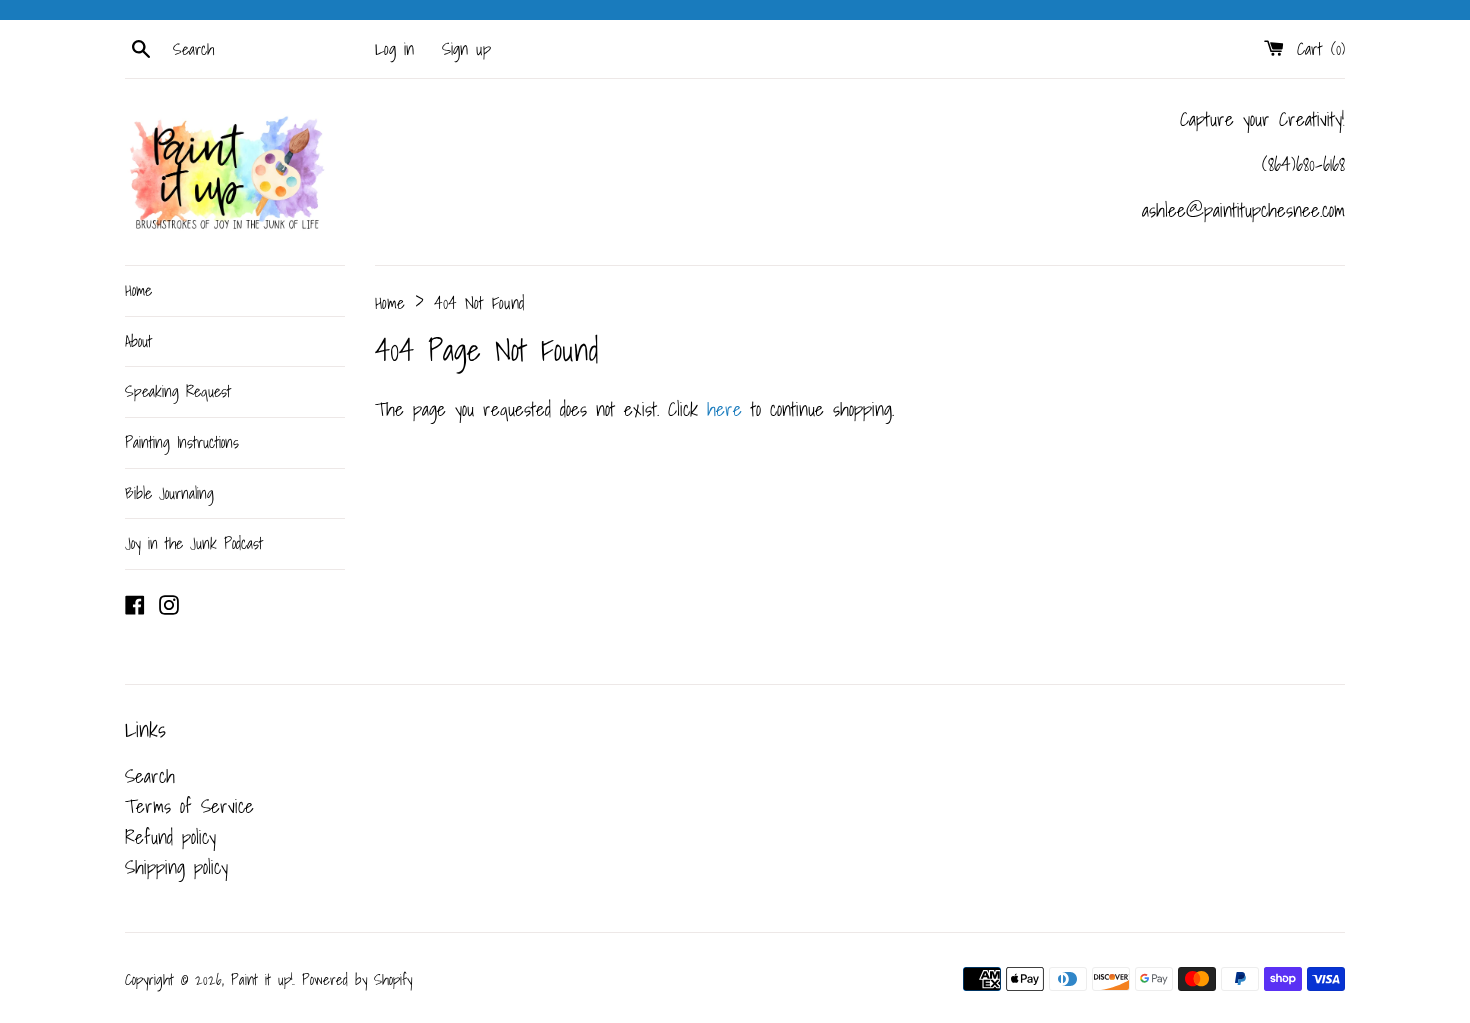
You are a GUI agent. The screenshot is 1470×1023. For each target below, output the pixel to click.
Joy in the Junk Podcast (194, 543)
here (724, 409)
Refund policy (170, 837)
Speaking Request (178, 391)
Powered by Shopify (357, 979)
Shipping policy (176, 867)
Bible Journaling (169, 493)
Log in (394, 48)
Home (138, 290)
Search (150, 776)
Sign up (466, 48)
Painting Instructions (182, 442)
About (138, 341)
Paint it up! (262, 979)
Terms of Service (189, 806)
